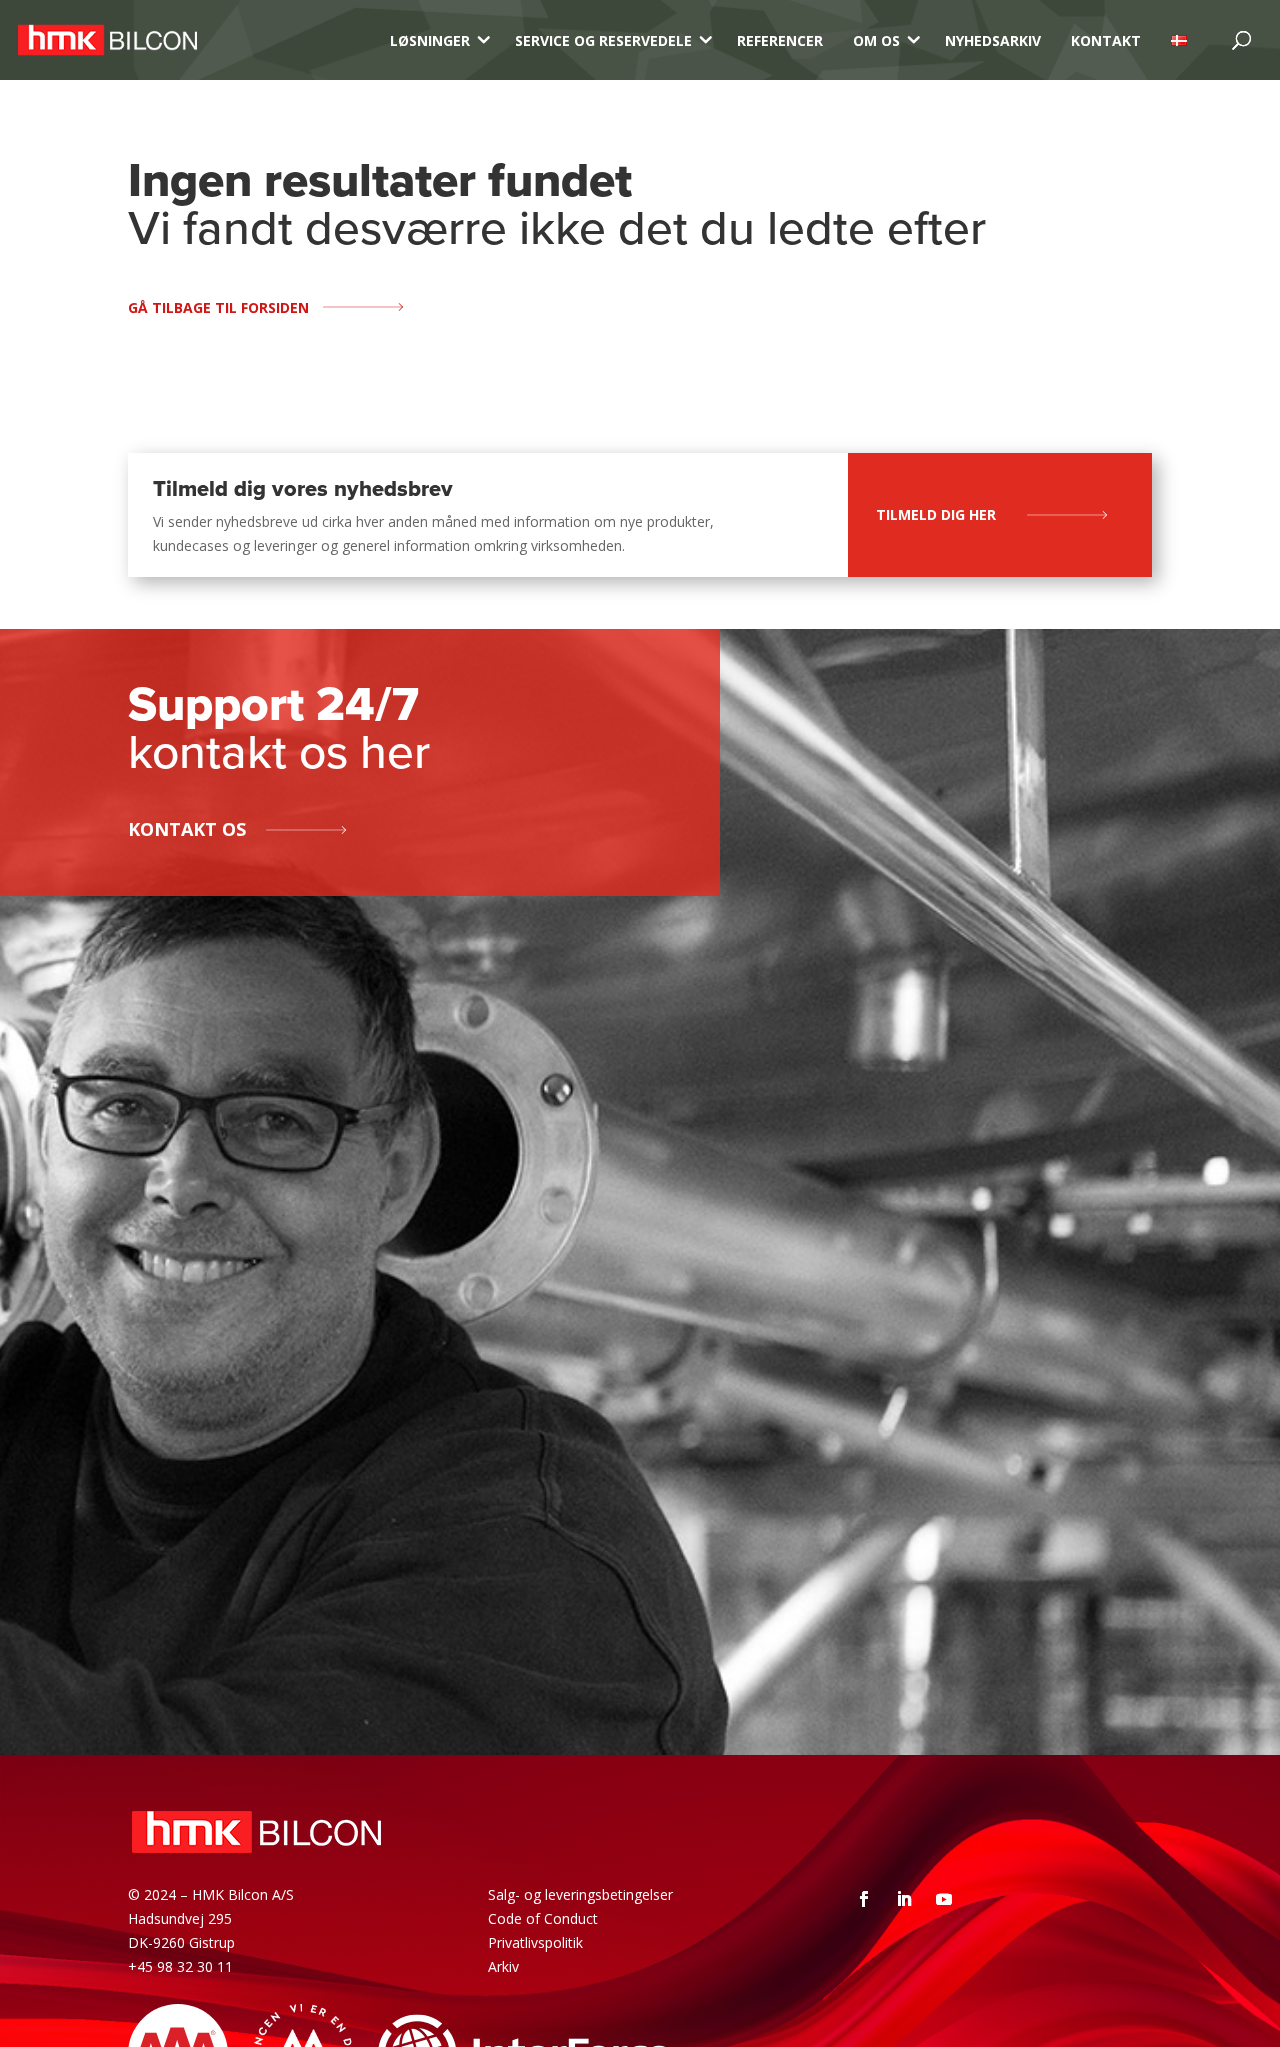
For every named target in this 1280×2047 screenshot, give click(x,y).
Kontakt (1106, 40)
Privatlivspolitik (535, 1942)
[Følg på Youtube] (944, 1899)
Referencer (780, 40)
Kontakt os (187, 829)
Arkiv (503, 1966)
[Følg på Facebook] (864, 1899)
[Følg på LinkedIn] (904, 1899)
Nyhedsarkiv (993, 40)
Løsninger (430, 40)
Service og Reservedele (603, 40)
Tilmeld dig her (936, 514)
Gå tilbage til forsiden (218, 307)
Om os (876, 40)
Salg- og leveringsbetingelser (580, 1894)
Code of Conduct (543, 1918)
